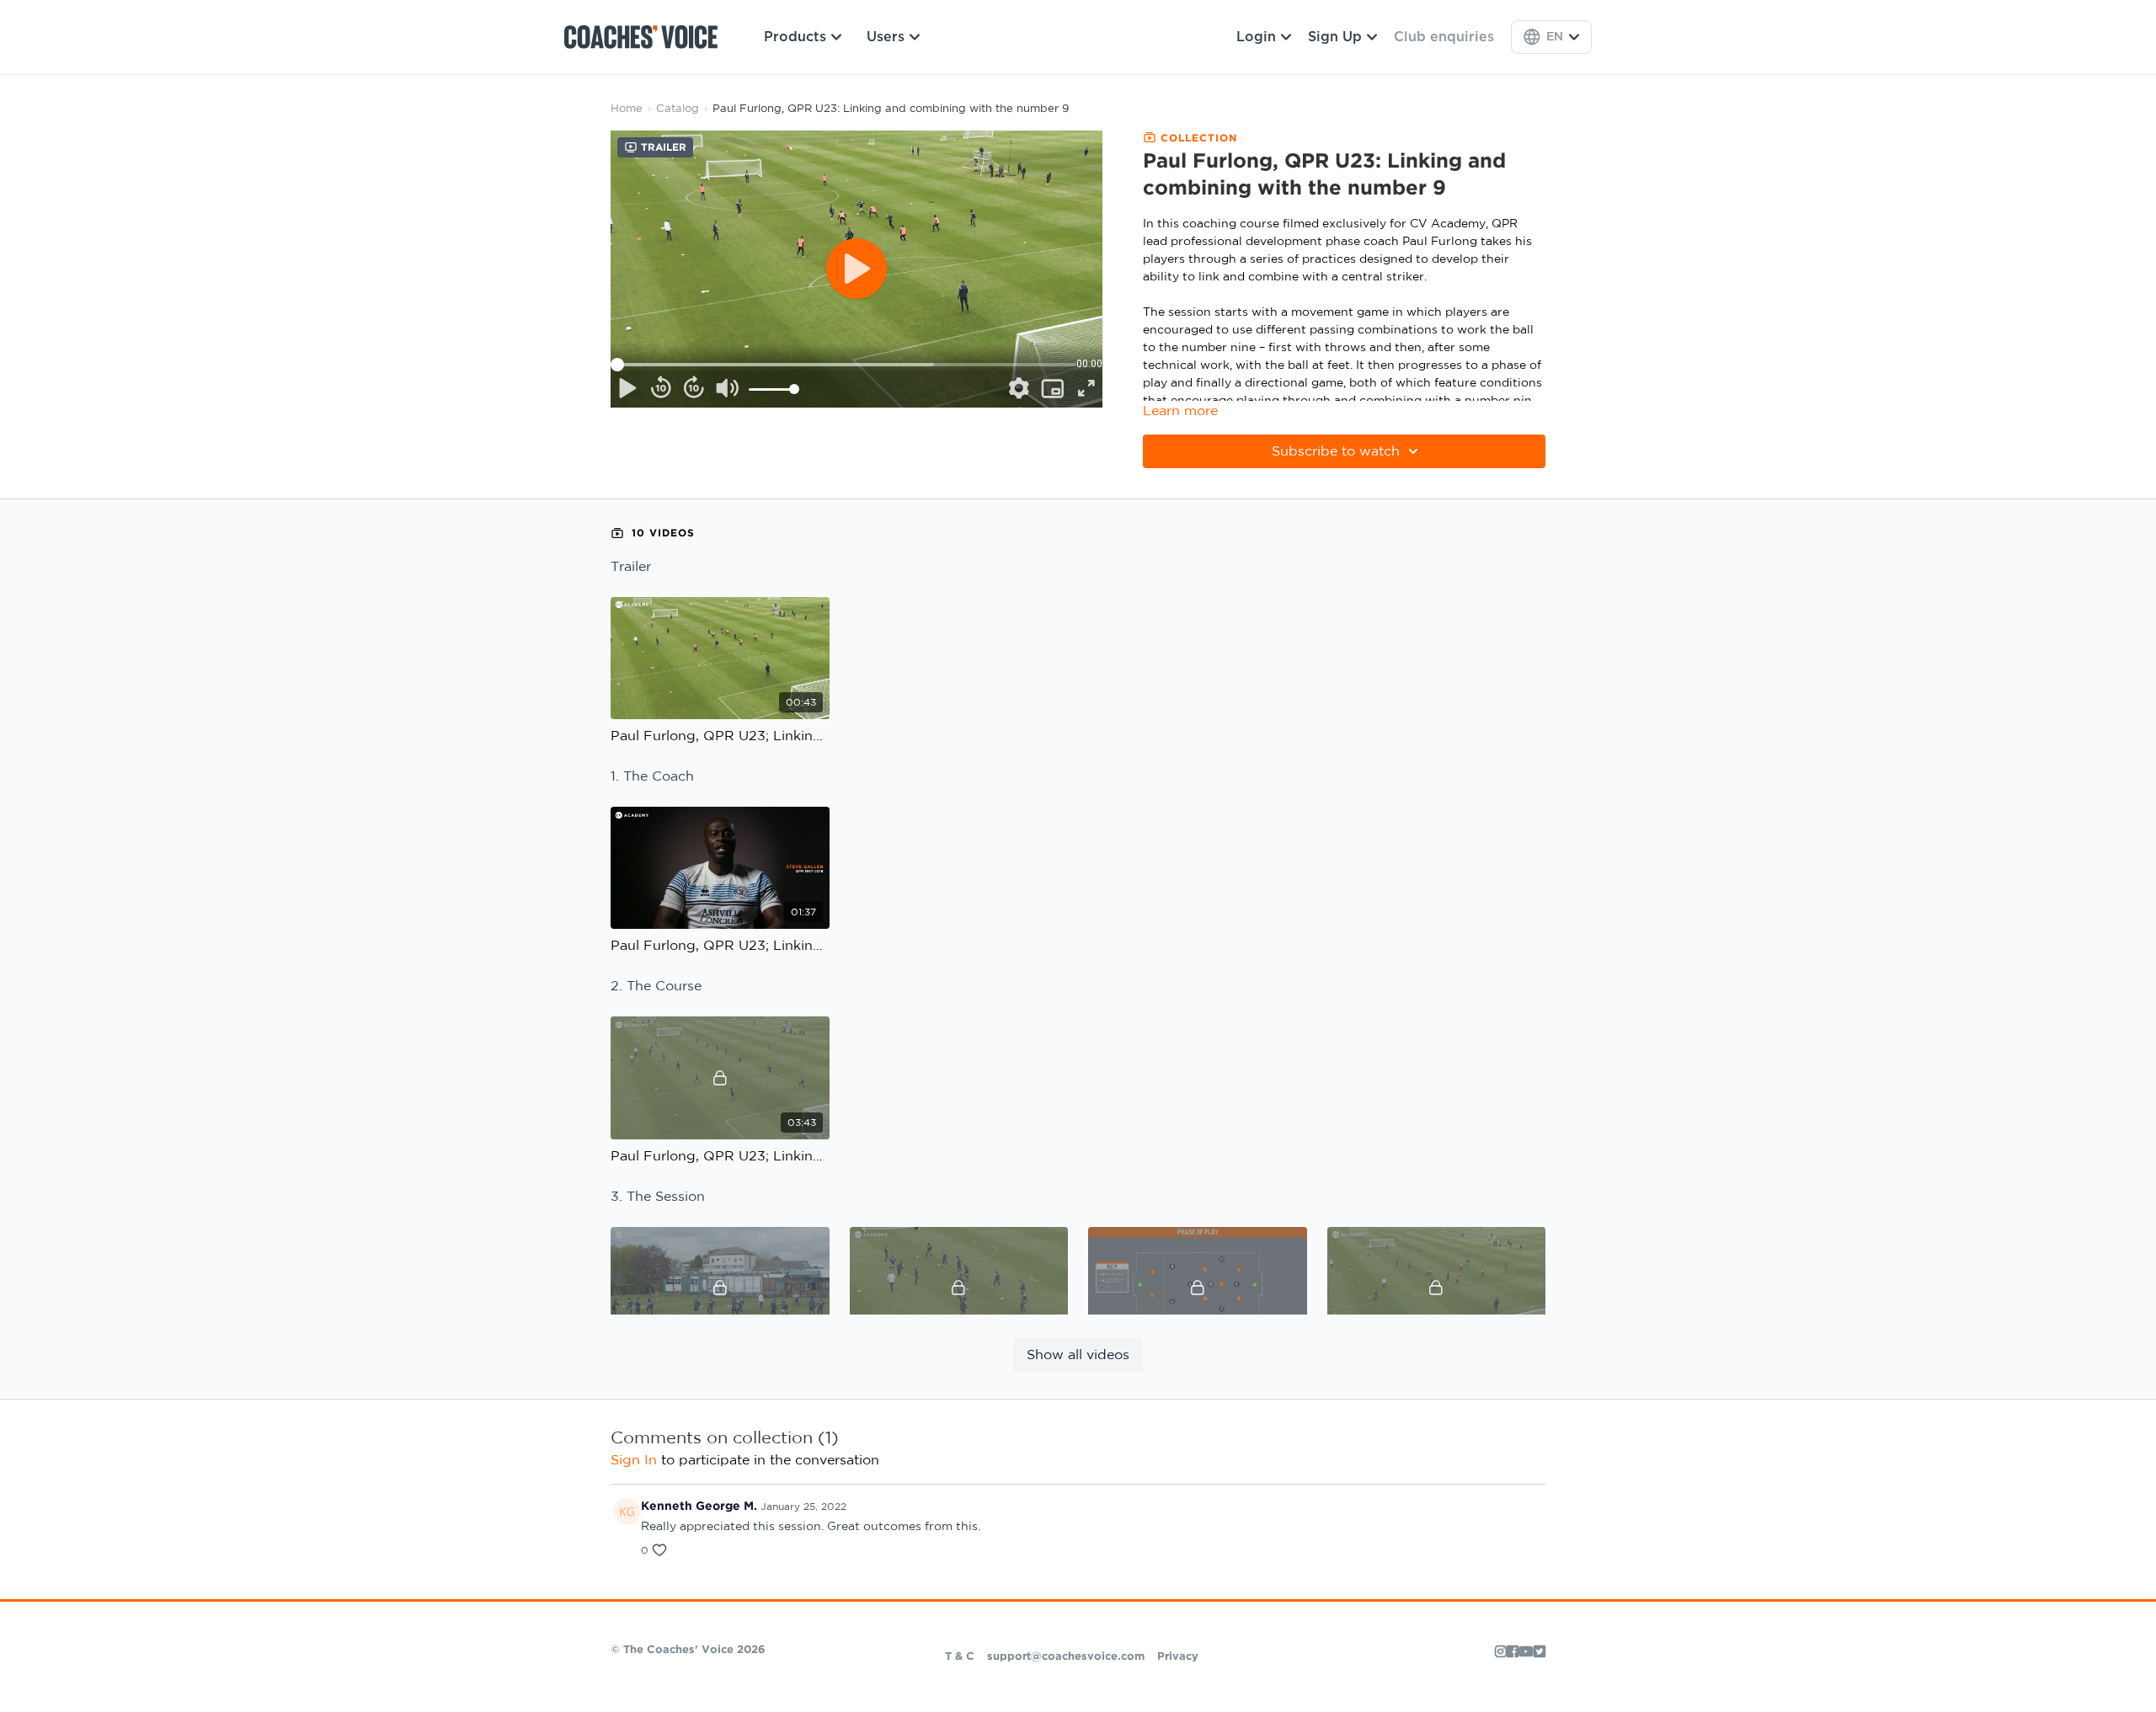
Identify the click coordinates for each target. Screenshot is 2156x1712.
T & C (960, 1657)
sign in (634, 1460)
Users (886, 37)
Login (1256, 37)
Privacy (1178, 1657)
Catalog (678, 109)
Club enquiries (1444, 37)
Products (795, 37)
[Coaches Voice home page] (647, 37)
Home (627, 109)
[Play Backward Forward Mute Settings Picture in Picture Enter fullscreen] (857, 269)
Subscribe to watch (1336, 451)
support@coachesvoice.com (1066, 1657)
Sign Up (1335, 37)
